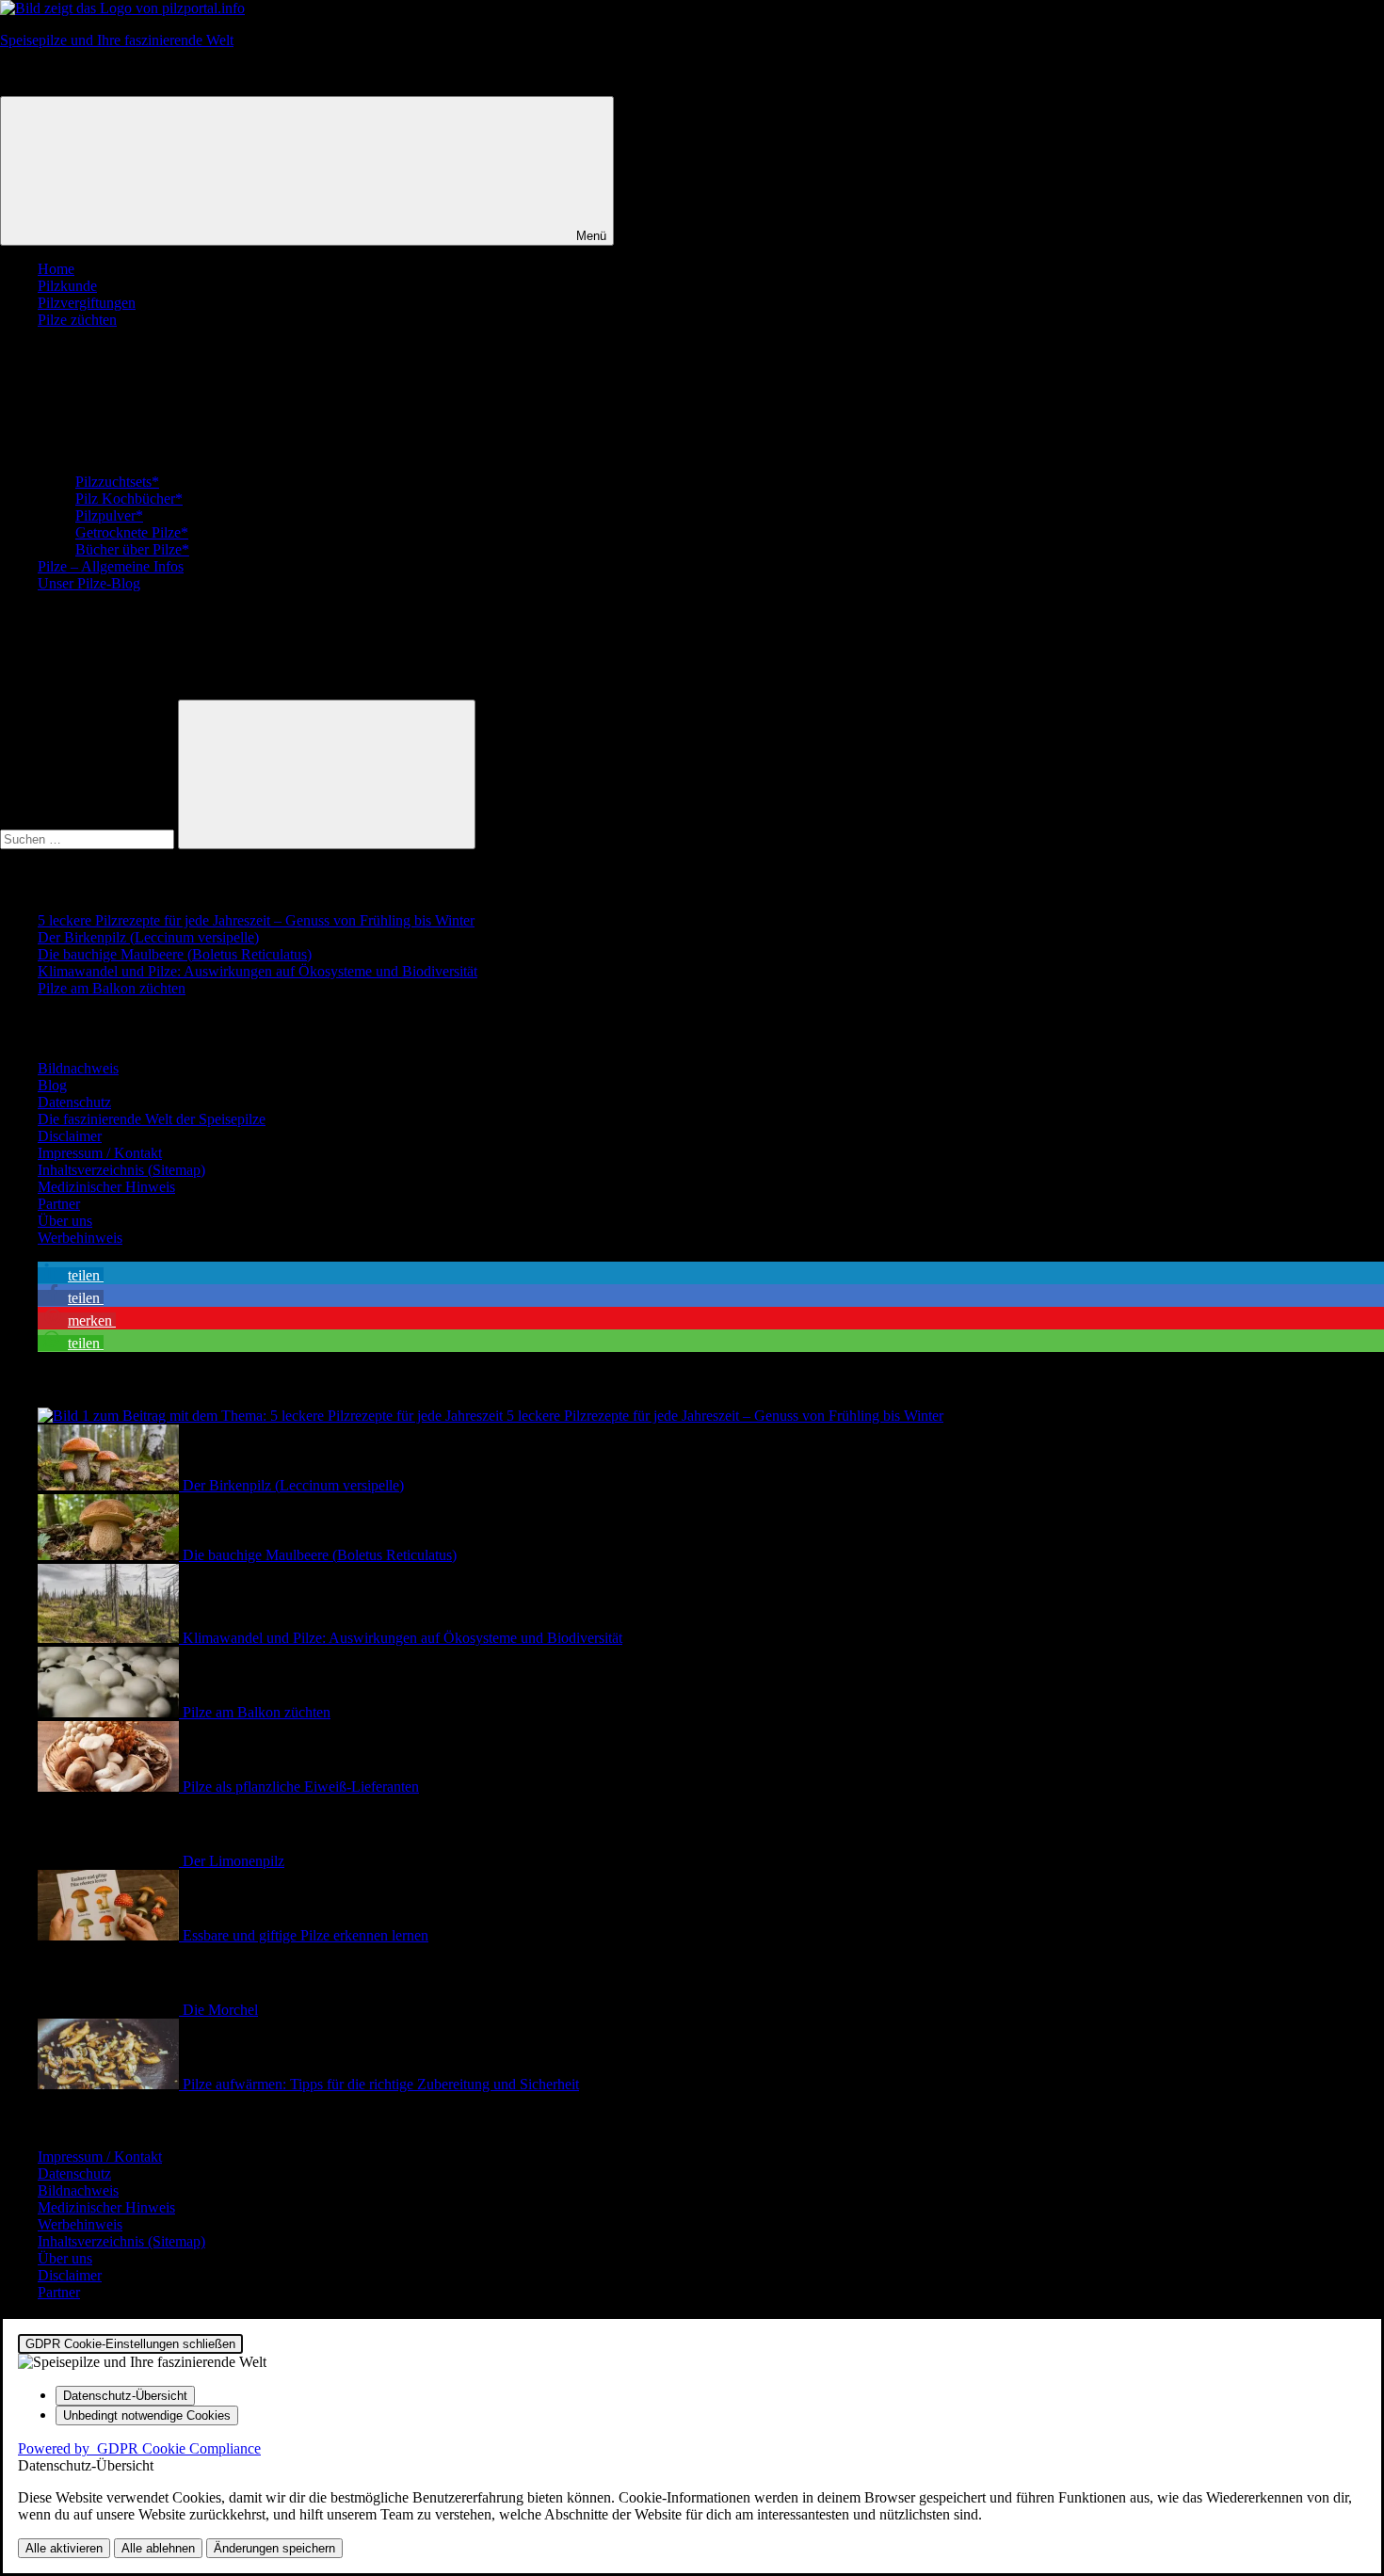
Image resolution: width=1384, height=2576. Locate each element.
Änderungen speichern (274, 2548)
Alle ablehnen (158, 2548)
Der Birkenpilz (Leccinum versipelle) (148, 937)
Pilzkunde (67, 286)
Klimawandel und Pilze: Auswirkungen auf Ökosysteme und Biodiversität (257, 971)
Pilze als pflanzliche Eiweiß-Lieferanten (301, 1787)
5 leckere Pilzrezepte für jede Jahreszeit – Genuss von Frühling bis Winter (256, 920)
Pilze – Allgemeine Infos (111, 566)
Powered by (139, 2448)
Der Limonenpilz (233, 1861)
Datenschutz (74, 1102)
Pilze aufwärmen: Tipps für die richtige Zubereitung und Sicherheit (381, 2084)
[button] (71, 1275)
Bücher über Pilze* (132, 549)
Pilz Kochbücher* (129, 499)
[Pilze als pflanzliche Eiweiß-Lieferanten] (110, 1787)
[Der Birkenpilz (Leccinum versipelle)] (110, 1485)
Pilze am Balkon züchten (112, 988)
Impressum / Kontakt (100, 1153)
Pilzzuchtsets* (117, 482)
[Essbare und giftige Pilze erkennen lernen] (110, 1935)
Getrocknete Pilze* (132, 532)
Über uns (65, 1221)
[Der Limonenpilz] (110, 1861)
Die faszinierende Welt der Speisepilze (152, 1119)
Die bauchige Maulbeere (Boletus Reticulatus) (175, 954)
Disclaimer (70, 1136)
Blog (52, 1085)
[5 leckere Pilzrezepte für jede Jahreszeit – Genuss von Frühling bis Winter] (272, 1416)
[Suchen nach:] (89, 838)
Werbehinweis (80, 1238)
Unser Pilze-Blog (89, 583)
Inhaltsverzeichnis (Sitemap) (121, 1170)
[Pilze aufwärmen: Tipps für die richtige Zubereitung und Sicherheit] (110, 2084)
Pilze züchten (77, 320)
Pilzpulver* (109, 515)
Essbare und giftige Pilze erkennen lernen (306, 1935)
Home (56, 269)
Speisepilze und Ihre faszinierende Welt (117, 40)
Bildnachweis (78, 1068)
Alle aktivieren (64, 2548)
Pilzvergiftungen (87, 303)
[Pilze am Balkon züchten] (110, 1712)
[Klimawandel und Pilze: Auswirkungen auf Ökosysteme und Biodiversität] (110, 1638)
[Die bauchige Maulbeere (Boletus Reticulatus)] (110, 1555)
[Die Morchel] (110, 2010)
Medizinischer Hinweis (106, 1187)
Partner (59, 1204)
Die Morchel (220, 2010)
